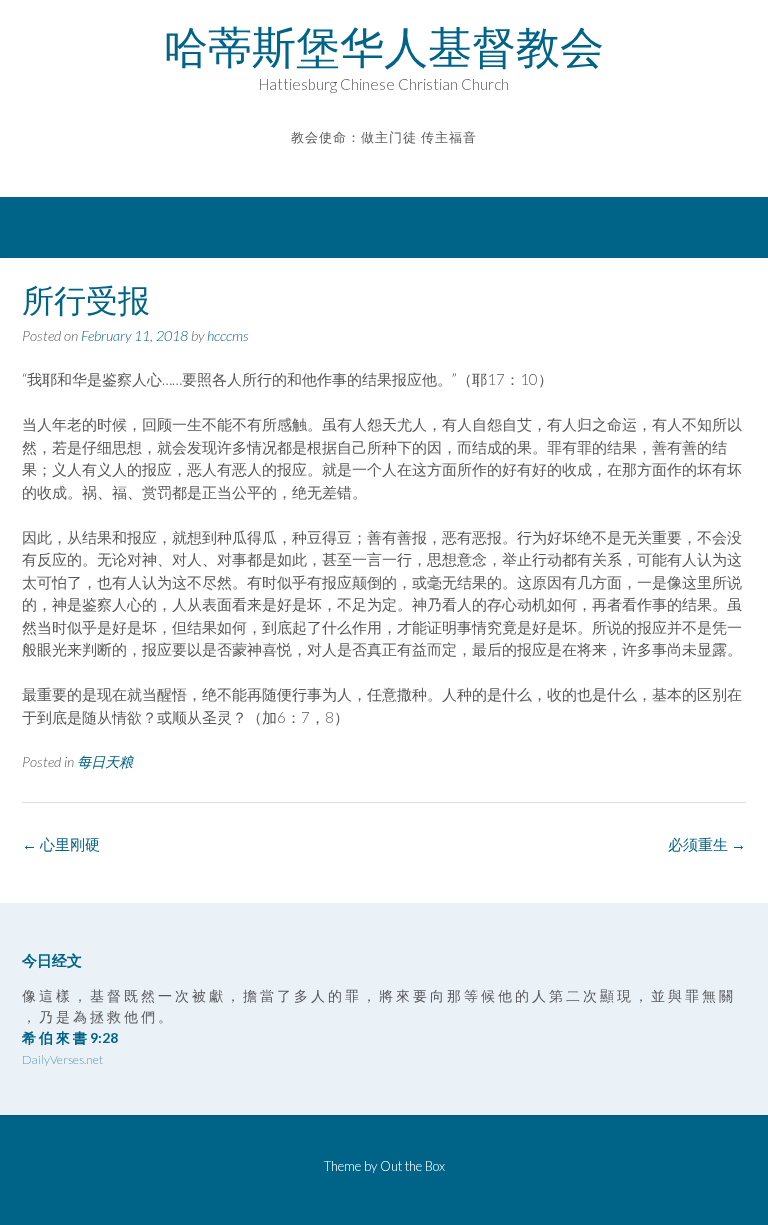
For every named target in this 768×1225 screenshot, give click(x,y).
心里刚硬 (61, 844)
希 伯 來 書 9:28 (70, 1037)
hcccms (228, 335)
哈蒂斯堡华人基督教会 (384, 47)
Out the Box (412, 1166)
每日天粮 (105, 761)
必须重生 (707, 844)
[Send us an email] (370, 167)
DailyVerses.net (62, 1059)
